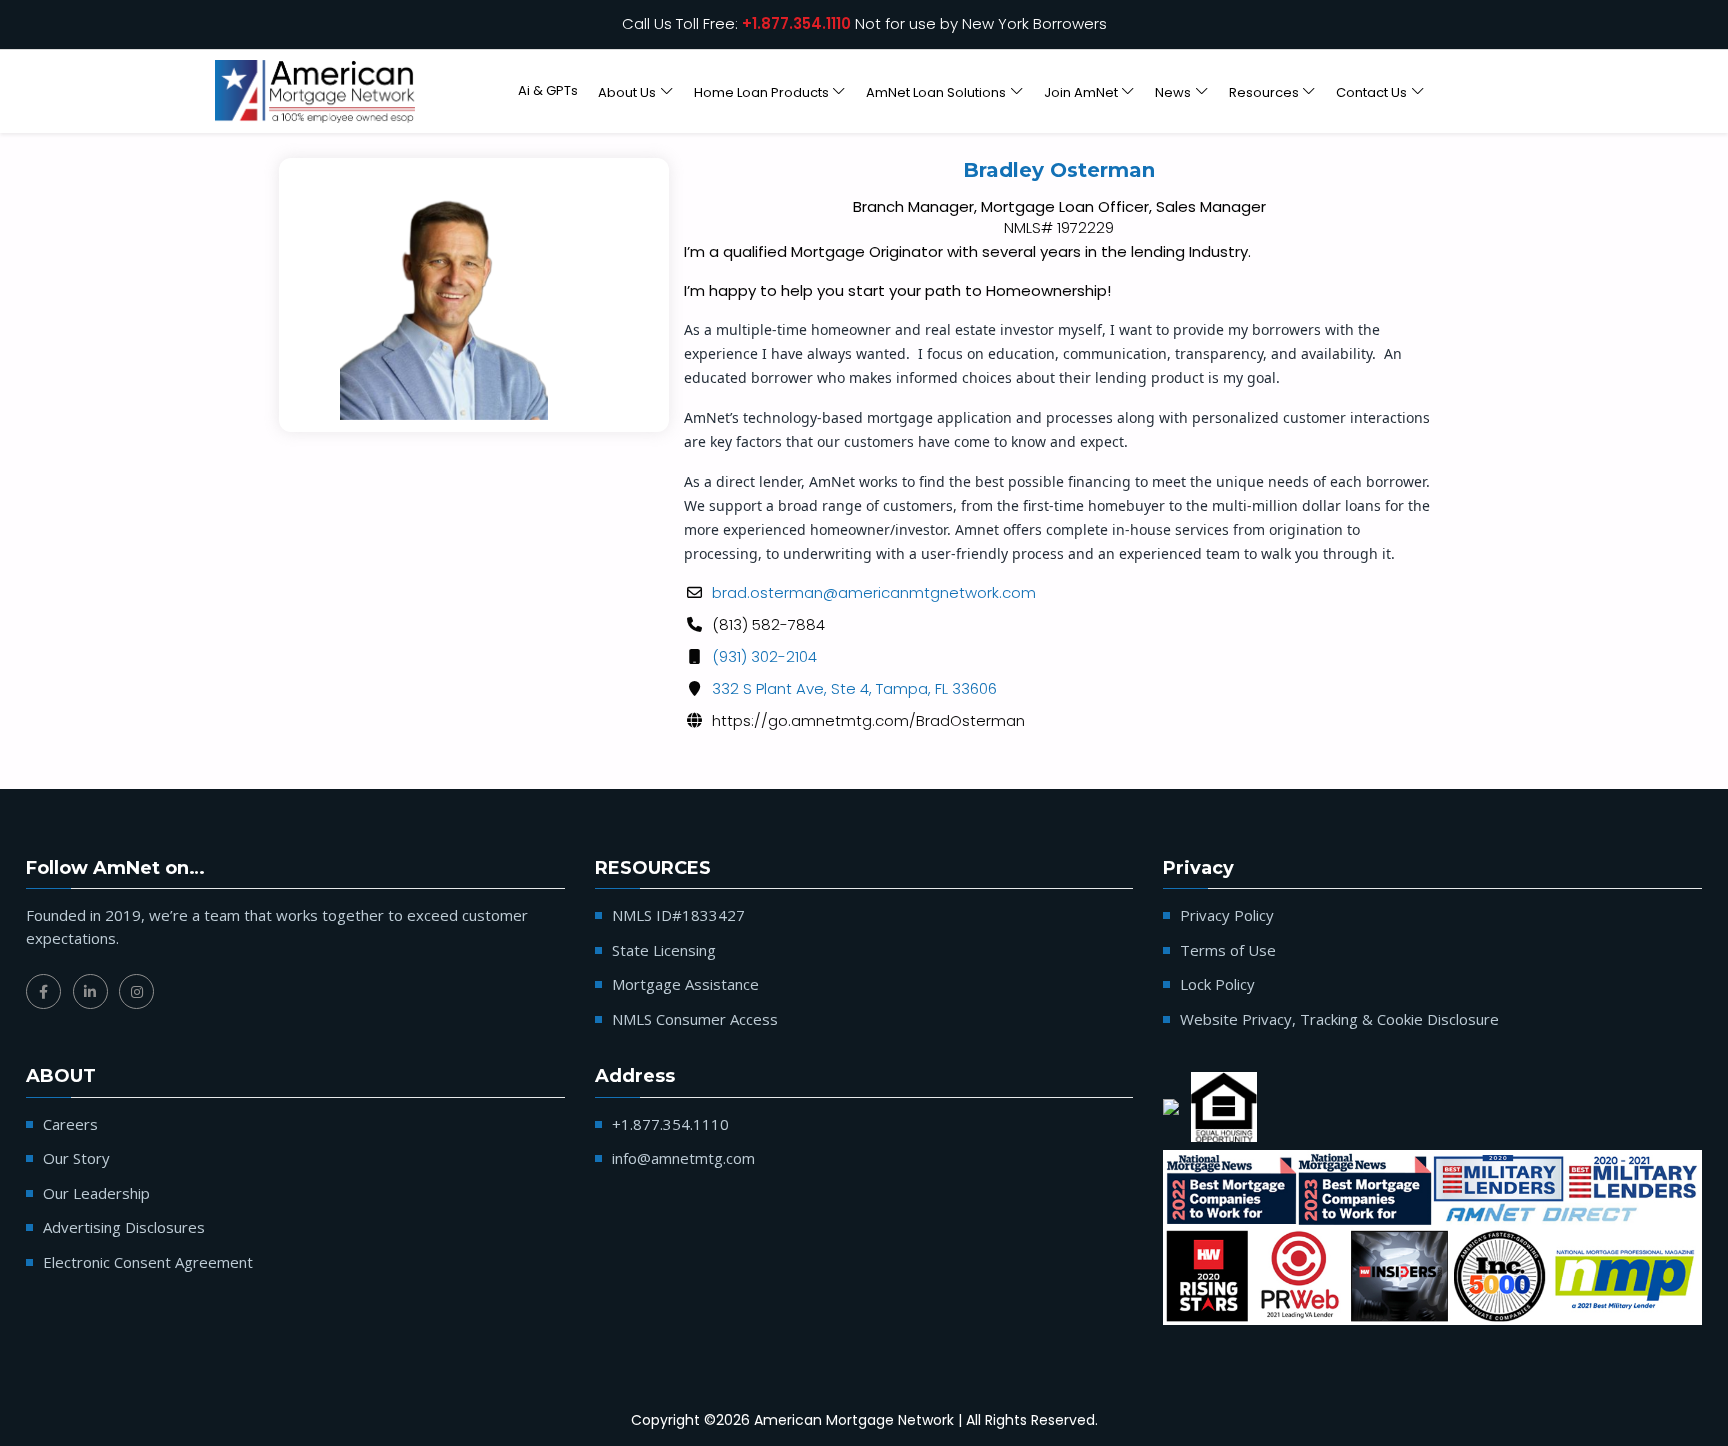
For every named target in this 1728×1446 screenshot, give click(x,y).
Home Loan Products (761, 91)
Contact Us (1371, 91)
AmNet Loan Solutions (936, 91)
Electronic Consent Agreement (148, 1262)
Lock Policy (1217, 984)
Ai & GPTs (548, 90)
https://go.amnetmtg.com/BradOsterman (868, 720)
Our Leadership (96, 1193)
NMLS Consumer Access (695, 1019)
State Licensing (664, 950)
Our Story (76, 1158)
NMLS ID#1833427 (678, 915)
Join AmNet (1081, 91)
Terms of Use (1228, 950)
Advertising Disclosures (124, 1227)
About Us (627, 91)
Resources (1264, 91)
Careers (70, 1124)
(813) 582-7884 (768, 624)
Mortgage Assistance (685, 984)
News (1173, 91)
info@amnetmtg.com (683, 1158)
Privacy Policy (1227, 915)
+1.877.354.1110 (796, 23)
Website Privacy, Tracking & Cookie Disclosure (1339, 1019)
